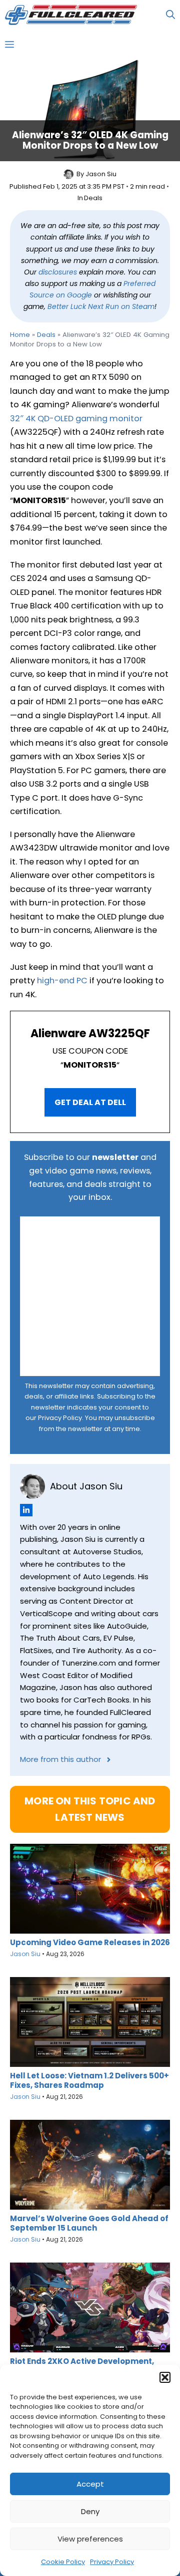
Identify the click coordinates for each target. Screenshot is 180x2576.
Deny (90, 2511)
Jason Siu (101, 174)
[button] (165, 2377)
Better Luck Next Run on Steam (101, 306)
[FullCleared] (71, 15)
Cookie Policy (63, 2562)
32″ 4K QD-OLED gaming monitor (76, 419)
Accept (90, 2484)
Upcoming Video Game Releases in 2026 (90, 1942)
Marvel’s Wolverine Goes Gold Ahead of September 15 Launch (89, 2223)
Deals (93, 198)
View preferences (90, 2539)
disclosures (58, 272)
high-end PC (62, 981)
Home (20, 335)
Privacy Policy (112, 2562)
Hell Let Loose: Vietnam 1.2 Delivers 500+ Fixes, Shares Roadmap (89, 2080)
